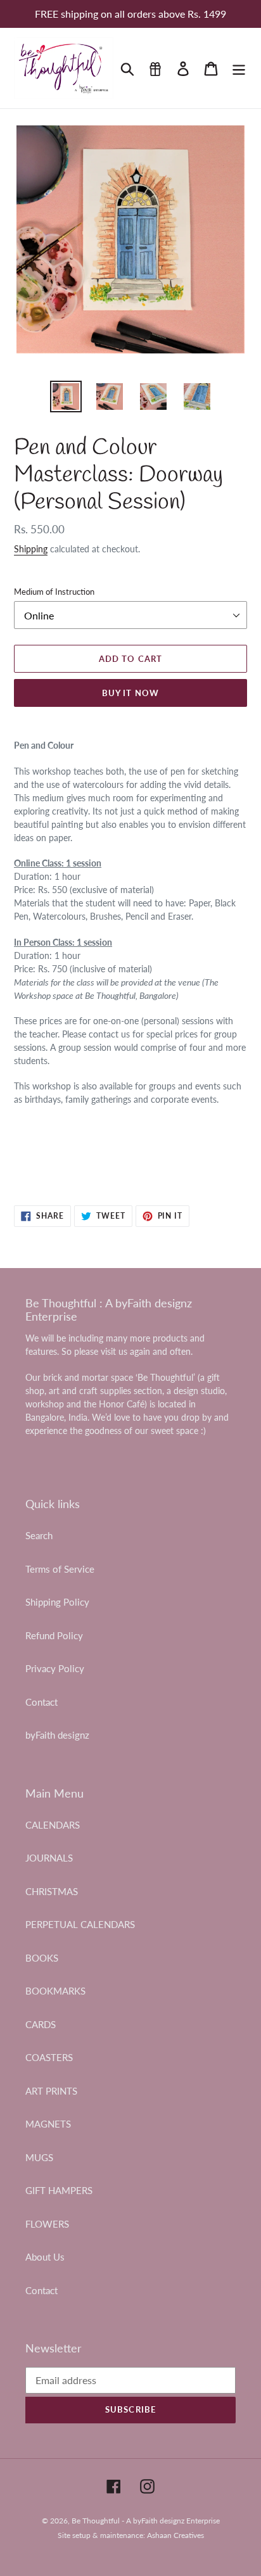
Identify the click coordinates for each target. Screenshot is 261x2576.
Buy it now (130, 693)
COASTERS (49, 2057)
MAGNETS (48, 2124)
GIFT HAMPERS (59, 2190)
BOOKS (42, 1958)
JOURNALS (49, 1858)
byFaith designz (57, 1735)
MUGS (39, 2157)
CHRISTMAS (52, 1891)
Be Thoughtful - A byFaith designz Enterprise (146, 2521)
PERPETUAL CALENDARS (80, 1924)
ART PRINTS (51, 2091)
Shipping (31, 549)
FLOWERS (47, 2224)
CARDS (41, 2024)
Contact (41, 1702)
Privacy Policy (55, 1668)
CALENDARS (53, 1825)
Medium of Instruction (54, 592)
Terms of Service (60, 1569)
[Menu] (239, 68)
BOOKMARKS (55, 1991)
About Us (45, 2257)
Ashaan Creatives (175, 2535)
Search (39, 1535)
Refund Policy (54, 1635)
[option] (66, 397)
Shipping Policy (57, 1602)
